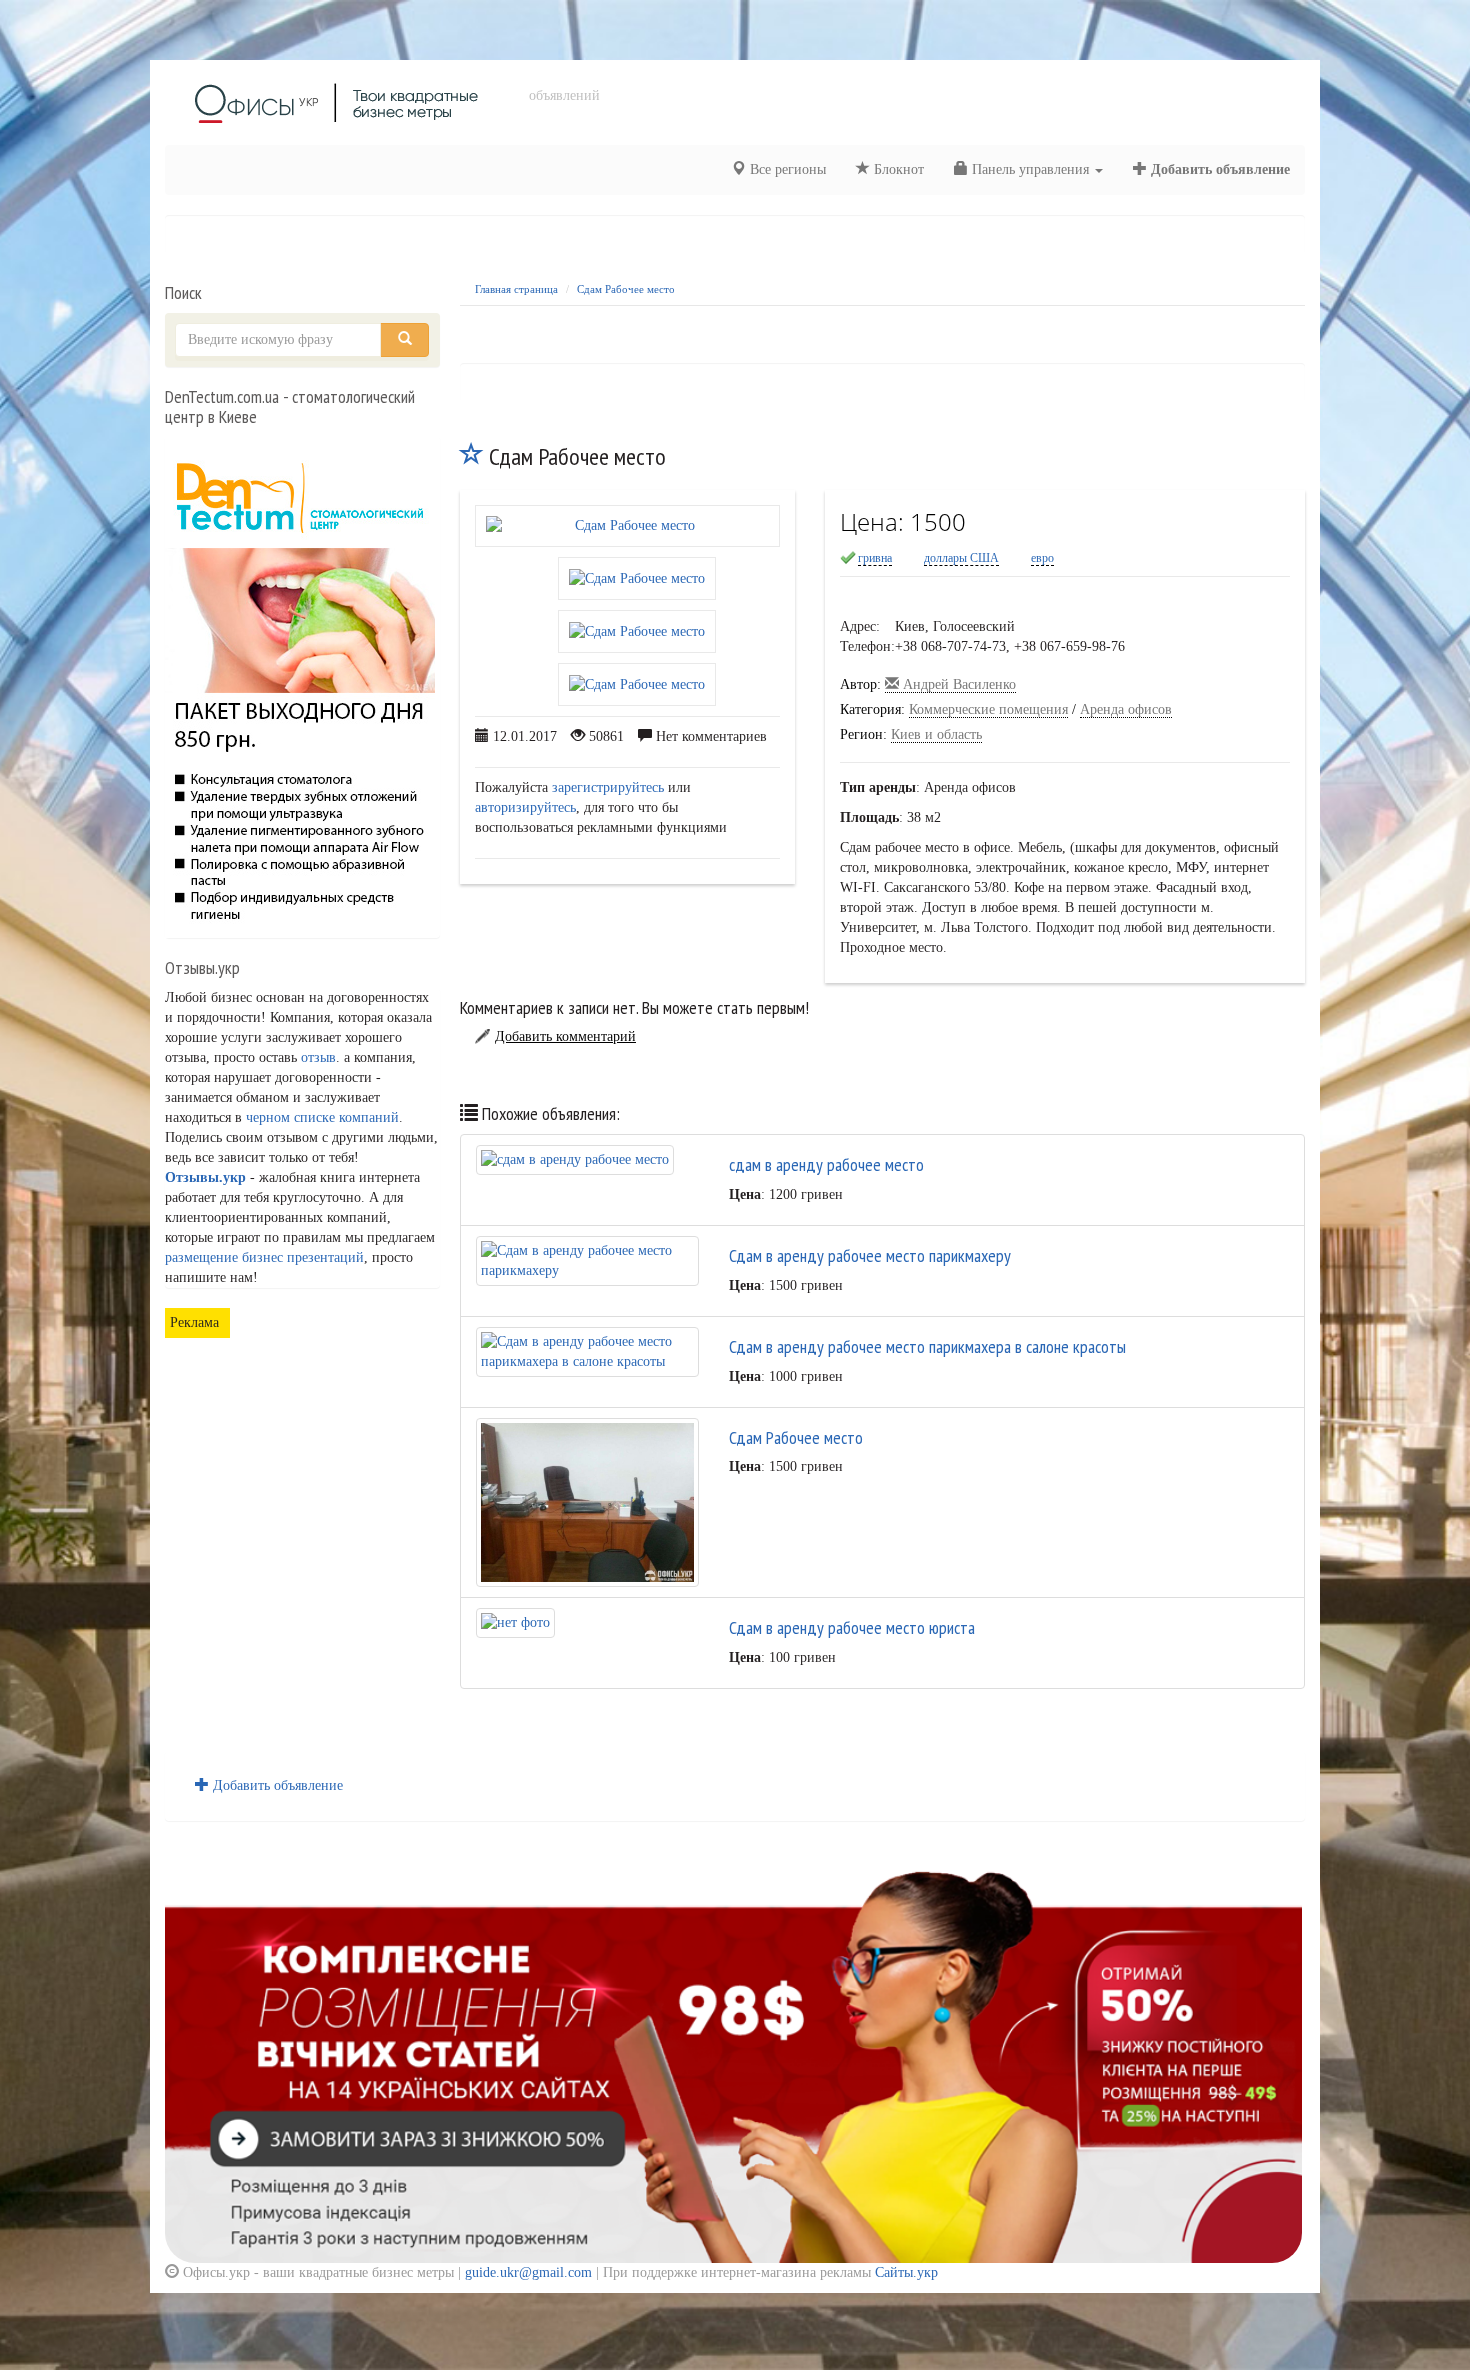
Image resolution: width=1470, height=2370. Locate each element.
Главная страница (516, 289)
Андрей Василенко (957, 684)
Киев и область (936, 734)
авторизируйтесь (525, 807)
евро (1042, 558)
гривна (875, 558)
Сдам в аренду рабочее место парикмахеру (870, 1255)
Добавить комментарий (565, 1036)
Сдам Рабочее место (626, 289)
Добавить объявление (1218, 169)
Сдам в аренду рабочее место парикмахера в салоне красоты (927, 1346)
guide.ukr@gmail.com (528, 2272)
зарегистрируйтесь (608, 787)
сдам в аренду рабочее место (826, 1164)
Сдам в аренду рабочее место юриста (852, 1627)
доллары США (961, 558)
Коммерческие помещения (988, 709)
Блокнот (897, 169)
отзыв (318, 1057)
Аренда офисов (1126, 709)
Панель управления (1030, 169)
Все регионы (786, 169)
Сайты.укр (906, 2272)
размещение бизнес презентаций (264, 1257)
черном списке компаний (322, 1117)
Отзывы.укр (205, 1177)
